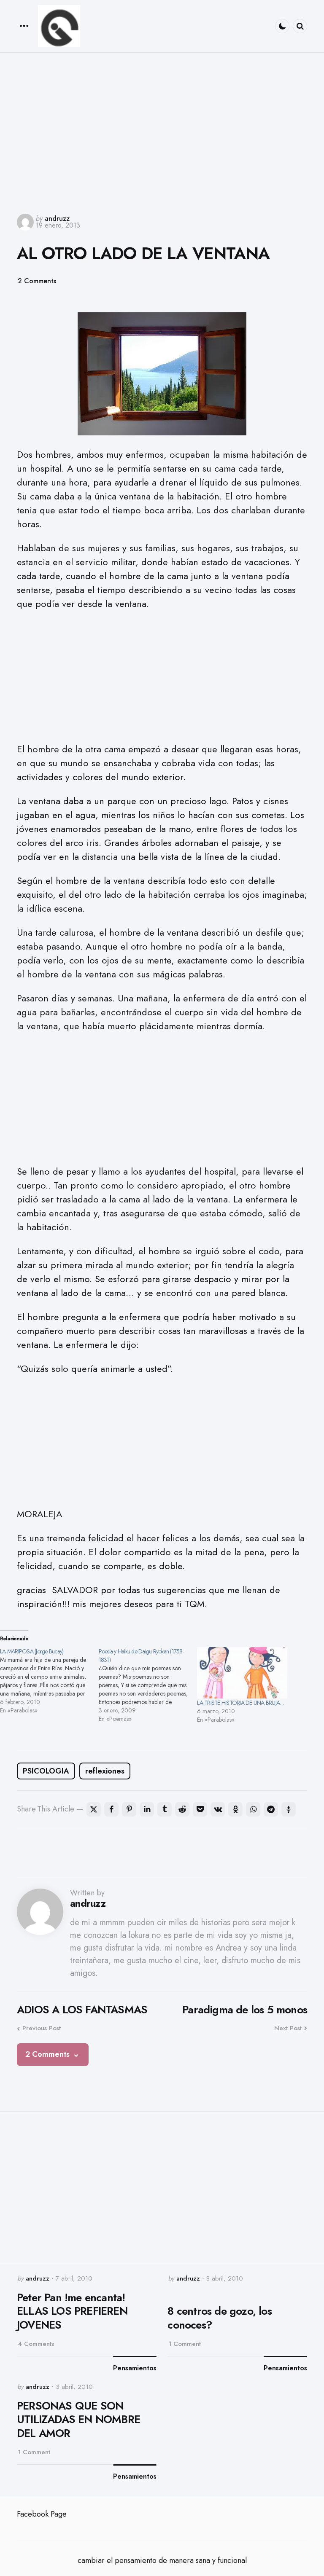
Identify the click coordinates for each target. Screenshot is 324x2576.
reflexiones (105, 1771)
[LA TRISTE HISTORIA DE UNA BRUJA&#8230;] (242, 1673)
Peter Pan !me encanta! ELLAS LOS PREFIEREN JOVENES (72, 2311)
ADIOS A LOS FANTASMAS (82, 2010)
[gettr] (289, 1809)
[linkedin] (147, 1809)
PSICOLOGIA (46, 1771)
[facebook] (111, 1809)
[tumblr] (165, 1809)
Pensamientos (135, 2368)
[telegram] (271, 1809)
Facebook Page (42, 2514)
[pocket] (200, 1809)
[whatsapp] (253, 1809)
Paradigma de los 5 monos (245, 2010)
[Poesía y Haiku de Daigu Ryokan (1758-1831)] (148, 1685)
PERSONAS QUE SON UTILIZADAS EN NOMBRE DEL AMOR (78, 2420)
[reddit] (182, 1809)
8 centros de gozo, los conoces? (219, 2318)
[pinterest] (129, 1809)
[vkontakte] (218, 1809)
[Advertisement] (162, 129)
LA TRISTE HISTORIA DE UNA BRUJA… (240, 1703)
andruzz (57, 219)
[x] (94, 1809)
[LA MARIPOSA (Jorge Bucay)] (49, 1681)
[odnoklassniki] (235, 1809)
